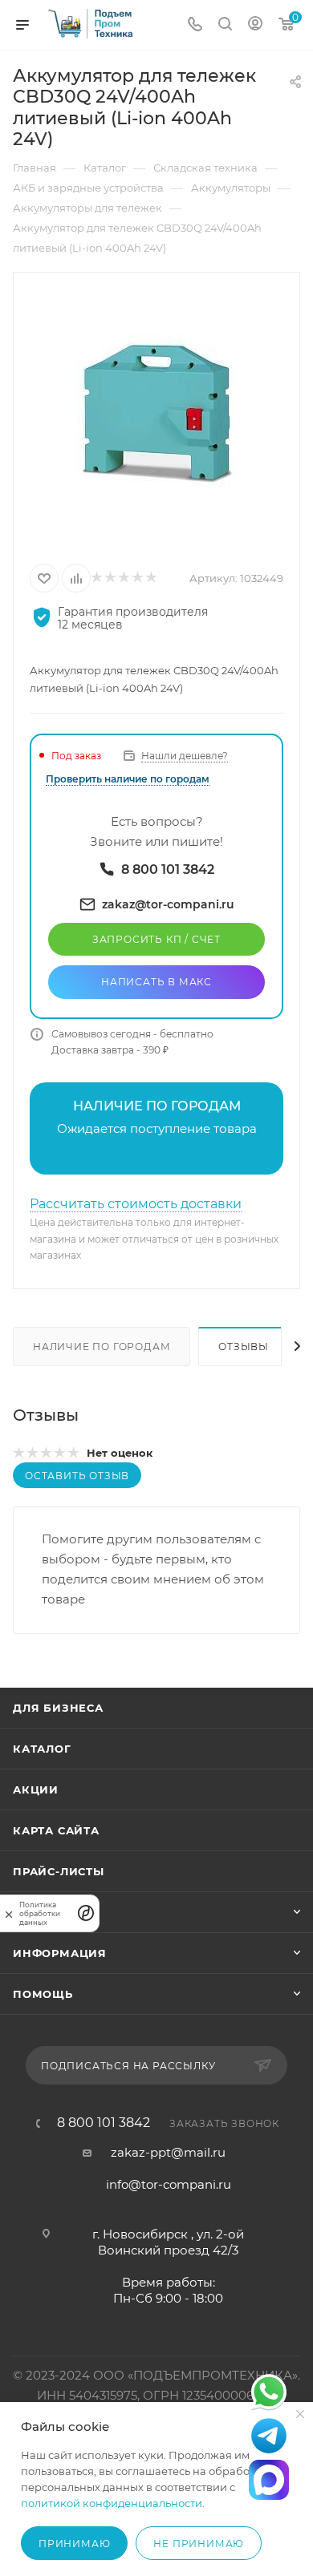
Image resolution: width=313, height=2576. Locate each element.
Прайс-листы (59, 1871)
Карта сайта (56, 1830)
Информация (60, 1953)
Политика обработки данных (40, 1913)
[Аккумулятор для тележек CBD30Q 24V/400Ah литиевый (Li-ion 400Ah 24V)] (156, 415)
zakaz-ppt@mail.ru (168, 2152)
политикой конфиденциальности (112, 2503)
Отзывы (244, 1347)
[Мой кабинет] (255, 25)
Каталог (42, 1749)
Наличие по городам (102, 1347)
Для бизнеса (58, 1708)
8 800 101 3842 (104, 2123)
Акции (36, 1789)
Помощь (43, 1994)
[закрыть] (9, 1913)
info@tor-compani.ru (169, 2184)
